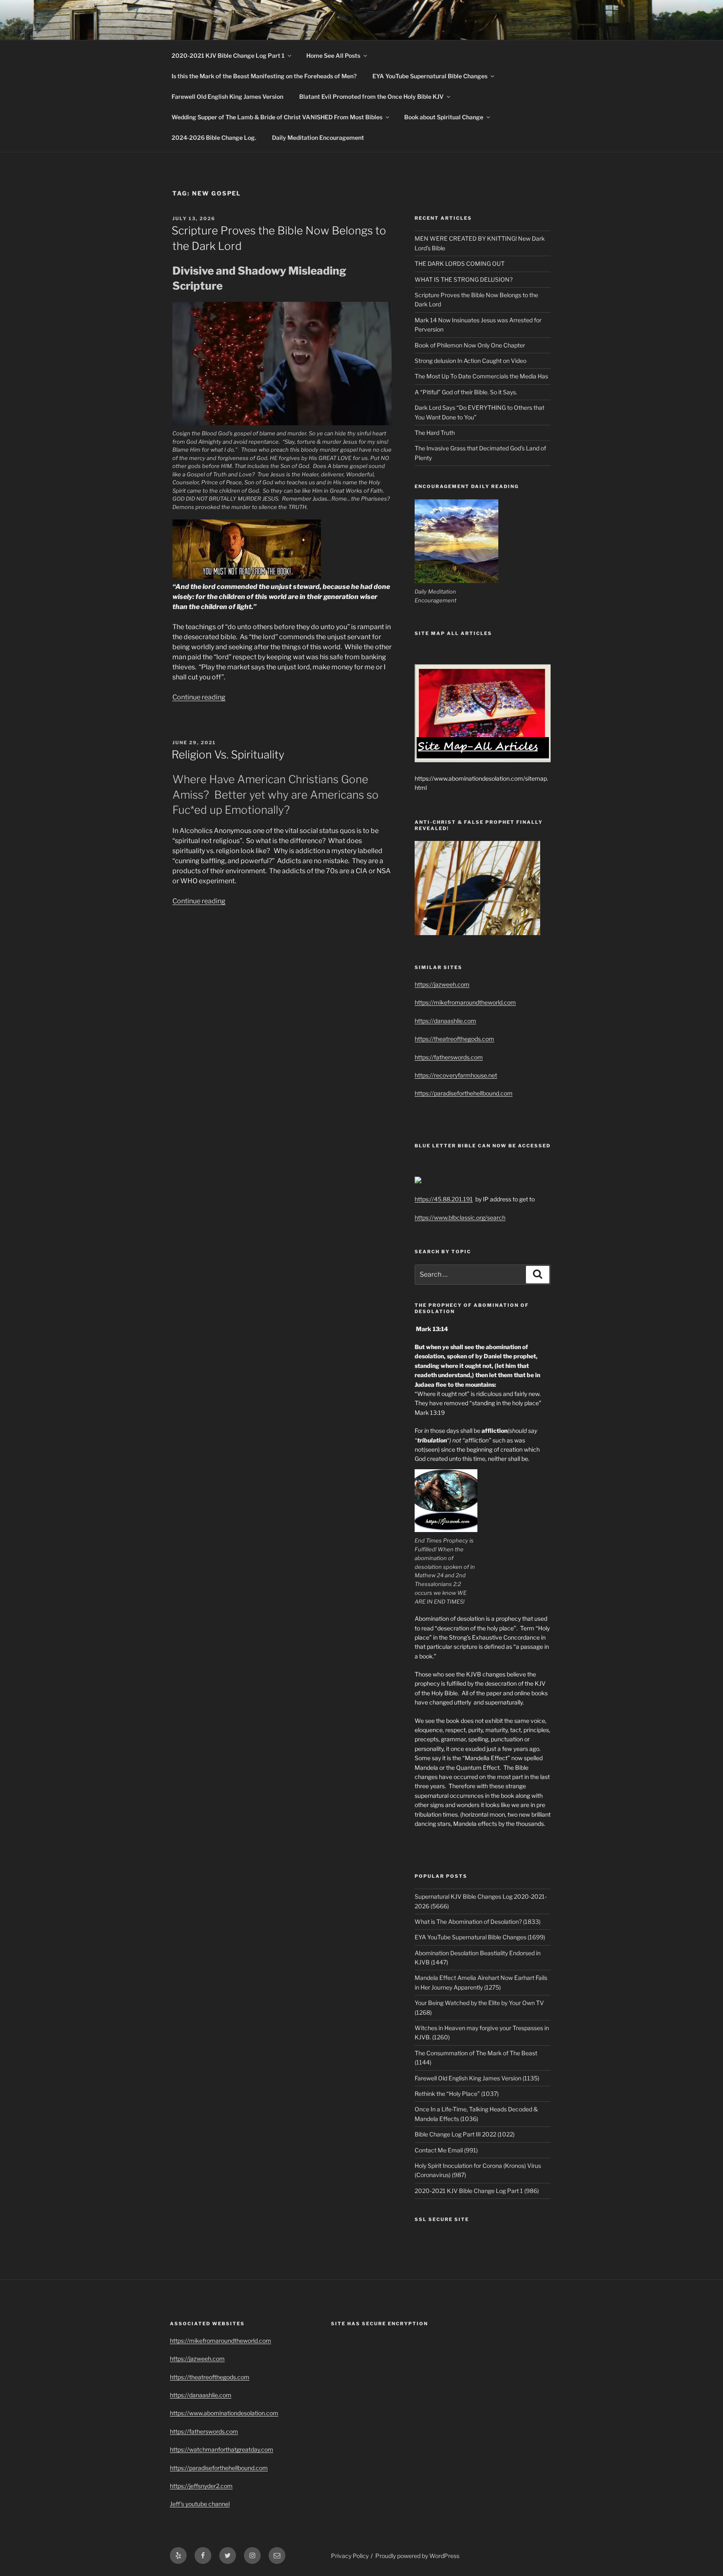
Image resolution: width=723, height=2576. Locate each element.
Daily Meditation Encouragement (318, 138)
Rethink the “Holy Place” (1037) (457, 2094)
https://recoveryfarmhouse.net (456, 1075)
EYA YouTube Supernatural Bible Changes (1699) (480, 1937)
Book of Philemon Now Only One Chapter (470, 345)
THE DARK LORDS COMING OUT (460, 264)
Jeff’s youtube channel (200, 2504)
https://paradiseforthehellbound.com (464, 1093)
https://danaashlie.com (445, 1021)
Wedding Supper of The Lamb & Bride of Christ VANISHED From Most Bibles (277, 117)
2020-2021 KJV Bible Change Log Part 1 (228, 55)
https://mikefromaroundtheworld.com (465, 1002)
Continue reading (199, 697)
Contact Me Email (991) (446, 2150)
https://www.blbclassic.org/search (460, 1217)
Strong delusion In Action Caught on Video (470, 361)
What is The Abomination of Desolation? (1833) (478, 1922)
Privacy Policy (350, 2556)
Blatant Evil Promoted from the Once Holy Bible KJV (371, 96)
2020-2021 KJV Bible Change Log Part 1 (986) (477, 2191)
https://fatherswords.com (449, 1057)
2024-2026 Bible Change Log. (214, 138)
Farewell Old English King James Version (227, 96)
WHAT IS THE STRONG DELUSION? (464, 279)
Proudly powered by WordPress (417, 2556)
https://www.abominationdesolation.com (224, 2413)
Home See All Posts (333, 55)
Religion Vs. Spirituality (228, 755)
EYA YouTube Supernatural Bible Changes (430, 76)
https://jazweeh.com (442, 984)
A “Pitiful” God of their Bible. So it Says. (466, 392)
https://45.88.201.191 (444, 1199)
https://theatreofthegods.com (454, 1039)
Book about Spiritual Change (444, 117)
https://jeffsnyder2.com (201, 2486)
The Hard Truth (435, 433)
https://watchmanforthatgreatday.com (222, 2449)
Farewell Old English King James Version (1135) (477, 2078)
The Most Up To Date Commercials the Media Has (481, 376)
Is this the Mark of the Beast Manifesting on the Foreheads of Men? (264, 76)
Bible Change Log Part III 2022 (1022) (465, 2134)
